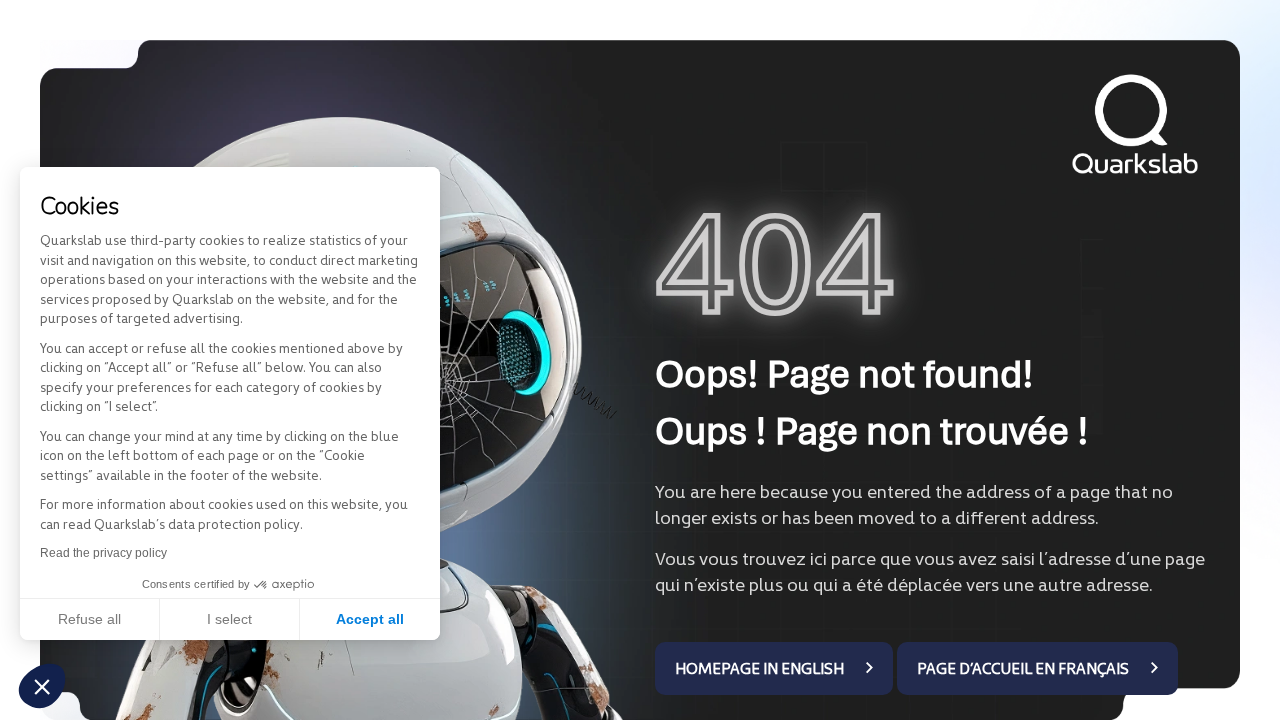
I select (229, 619)
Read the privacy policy (103, 553)
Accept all (370, 619)
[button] (42, 686)
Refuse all (89, 619)
